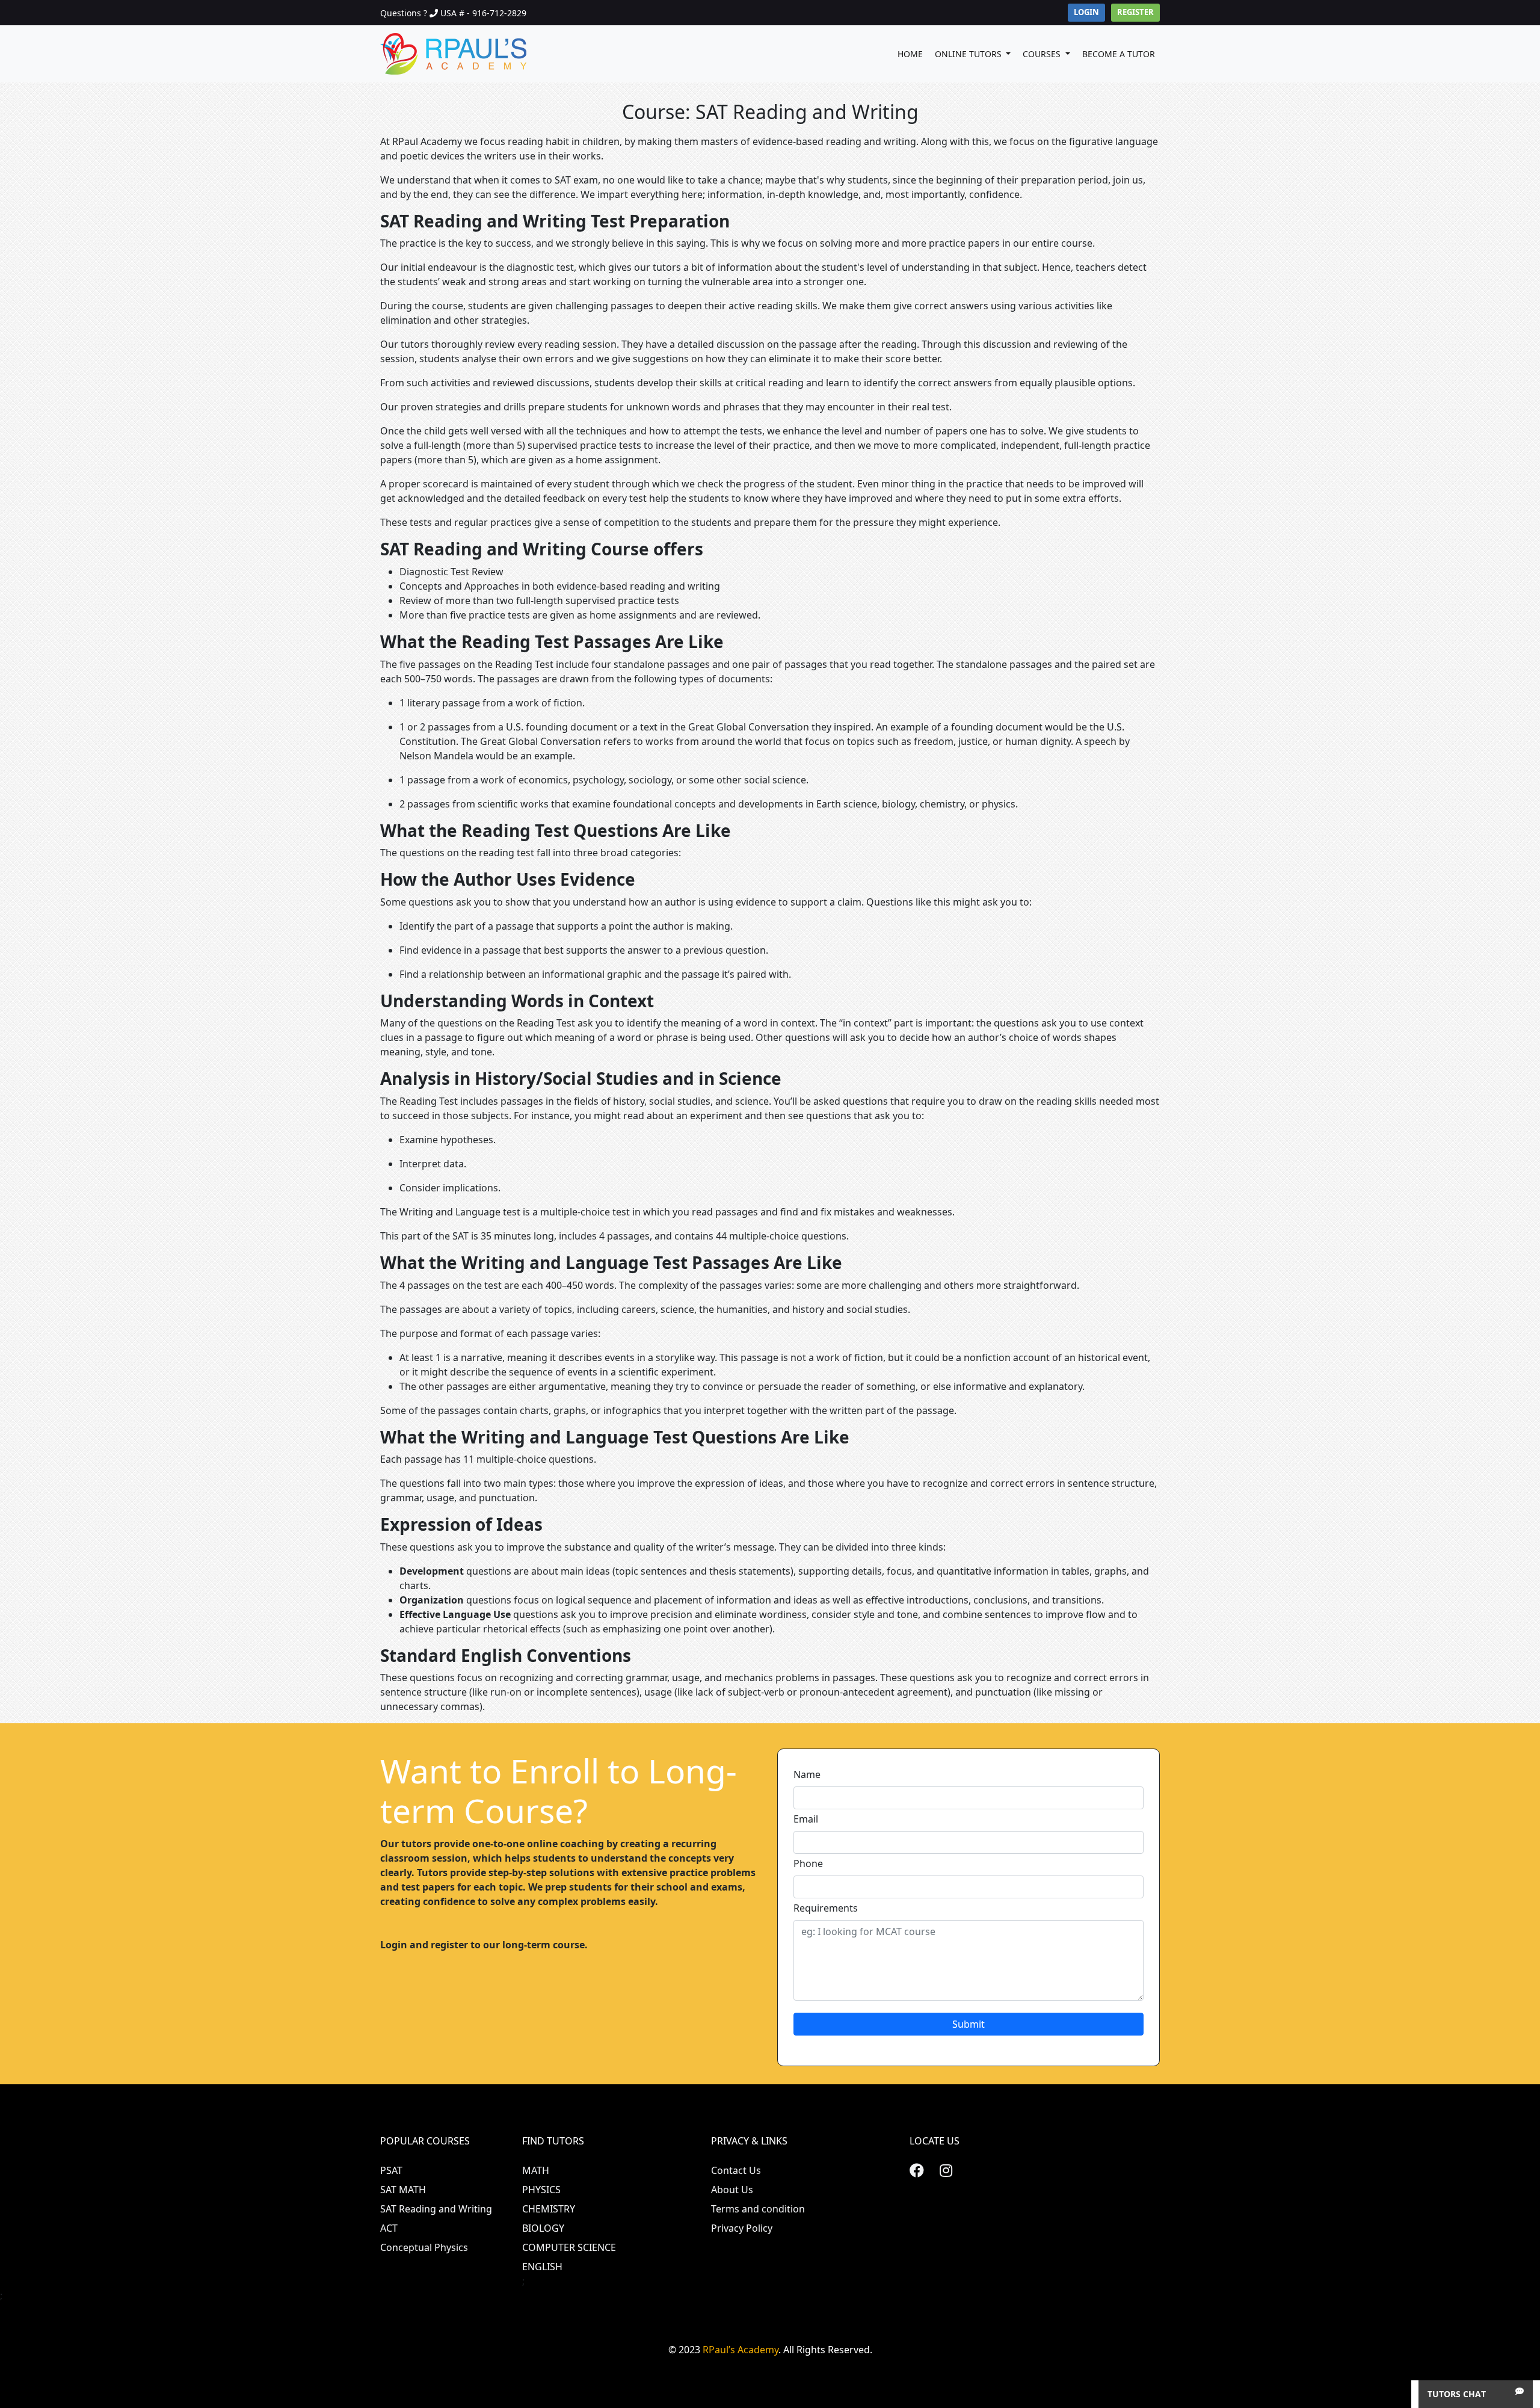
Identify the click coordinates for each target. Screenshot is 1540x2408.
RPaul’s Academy (741, 2350)
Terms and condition (758, 2209)
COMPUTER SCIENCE (569, 2247)
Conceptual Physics (424, 2247)
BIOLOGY (543, 2228)
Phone (808, 1863)
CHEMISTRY (549, 2209)
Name (807, 1774)
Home (910, 54)
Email (806, 1819)
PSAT (391, 2170)
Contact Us (736, 2170)
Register (1135, 12)
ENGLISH (542, 2267)
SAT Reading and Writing (436, 2209)
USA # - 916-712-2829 (483, 13)
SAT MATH (403, 2190)
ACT (389, 2228)
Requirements (826, 1908)
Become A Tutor (1119, 54)
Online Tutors (969, 54)
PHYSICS (541, 2190)
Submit (969, 2024)
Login (1086, 12)
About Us (732, 2190)
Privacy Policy (742, 2228)
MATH (536, 2170)
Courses (1043, 54)
